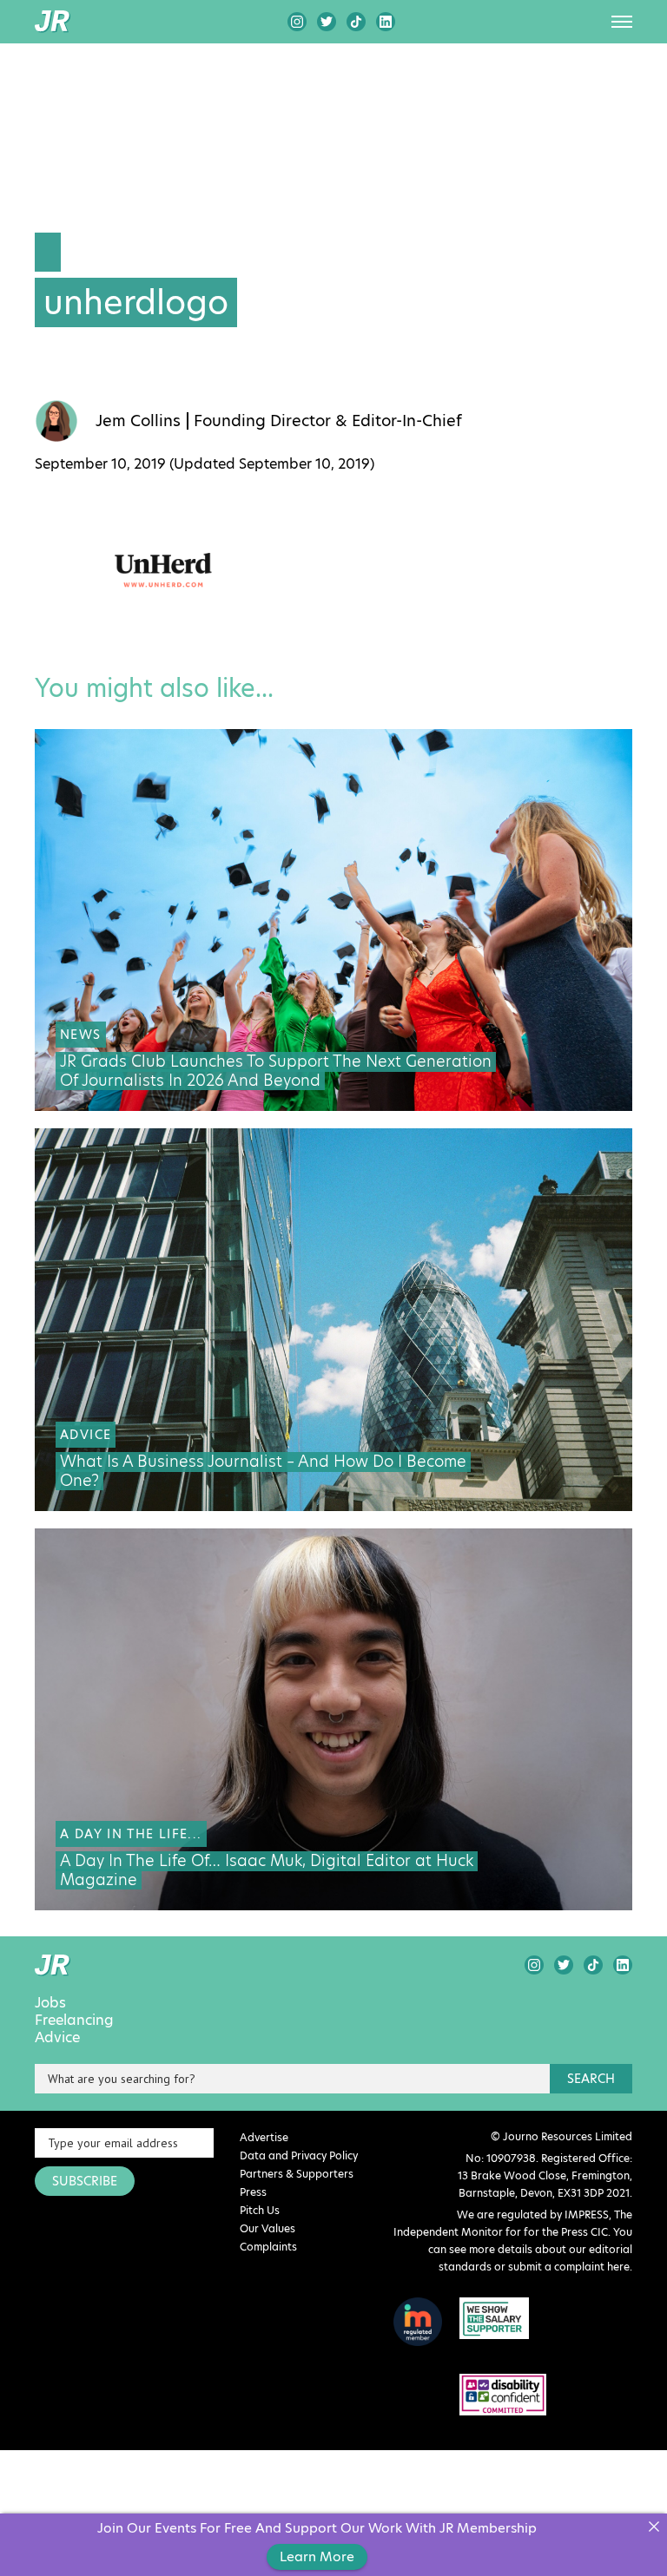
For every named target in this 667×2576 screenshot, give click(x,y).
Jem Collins (138, 421)
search (591, 2079)
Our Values (267, 2228)
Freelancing (74, 2021)
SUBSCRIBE (85, 2181)
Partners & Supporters (297, 2174)
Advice (57, 2038)
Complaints (268, 2247)
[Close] (654, 2527)
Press (253, 2192)
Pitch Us (260, 2210)
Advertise (264, 2137)
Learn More (317, 2556)
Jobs (50, 2003)
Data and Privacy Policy (299, 2155)
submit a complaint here (569, 2267)
